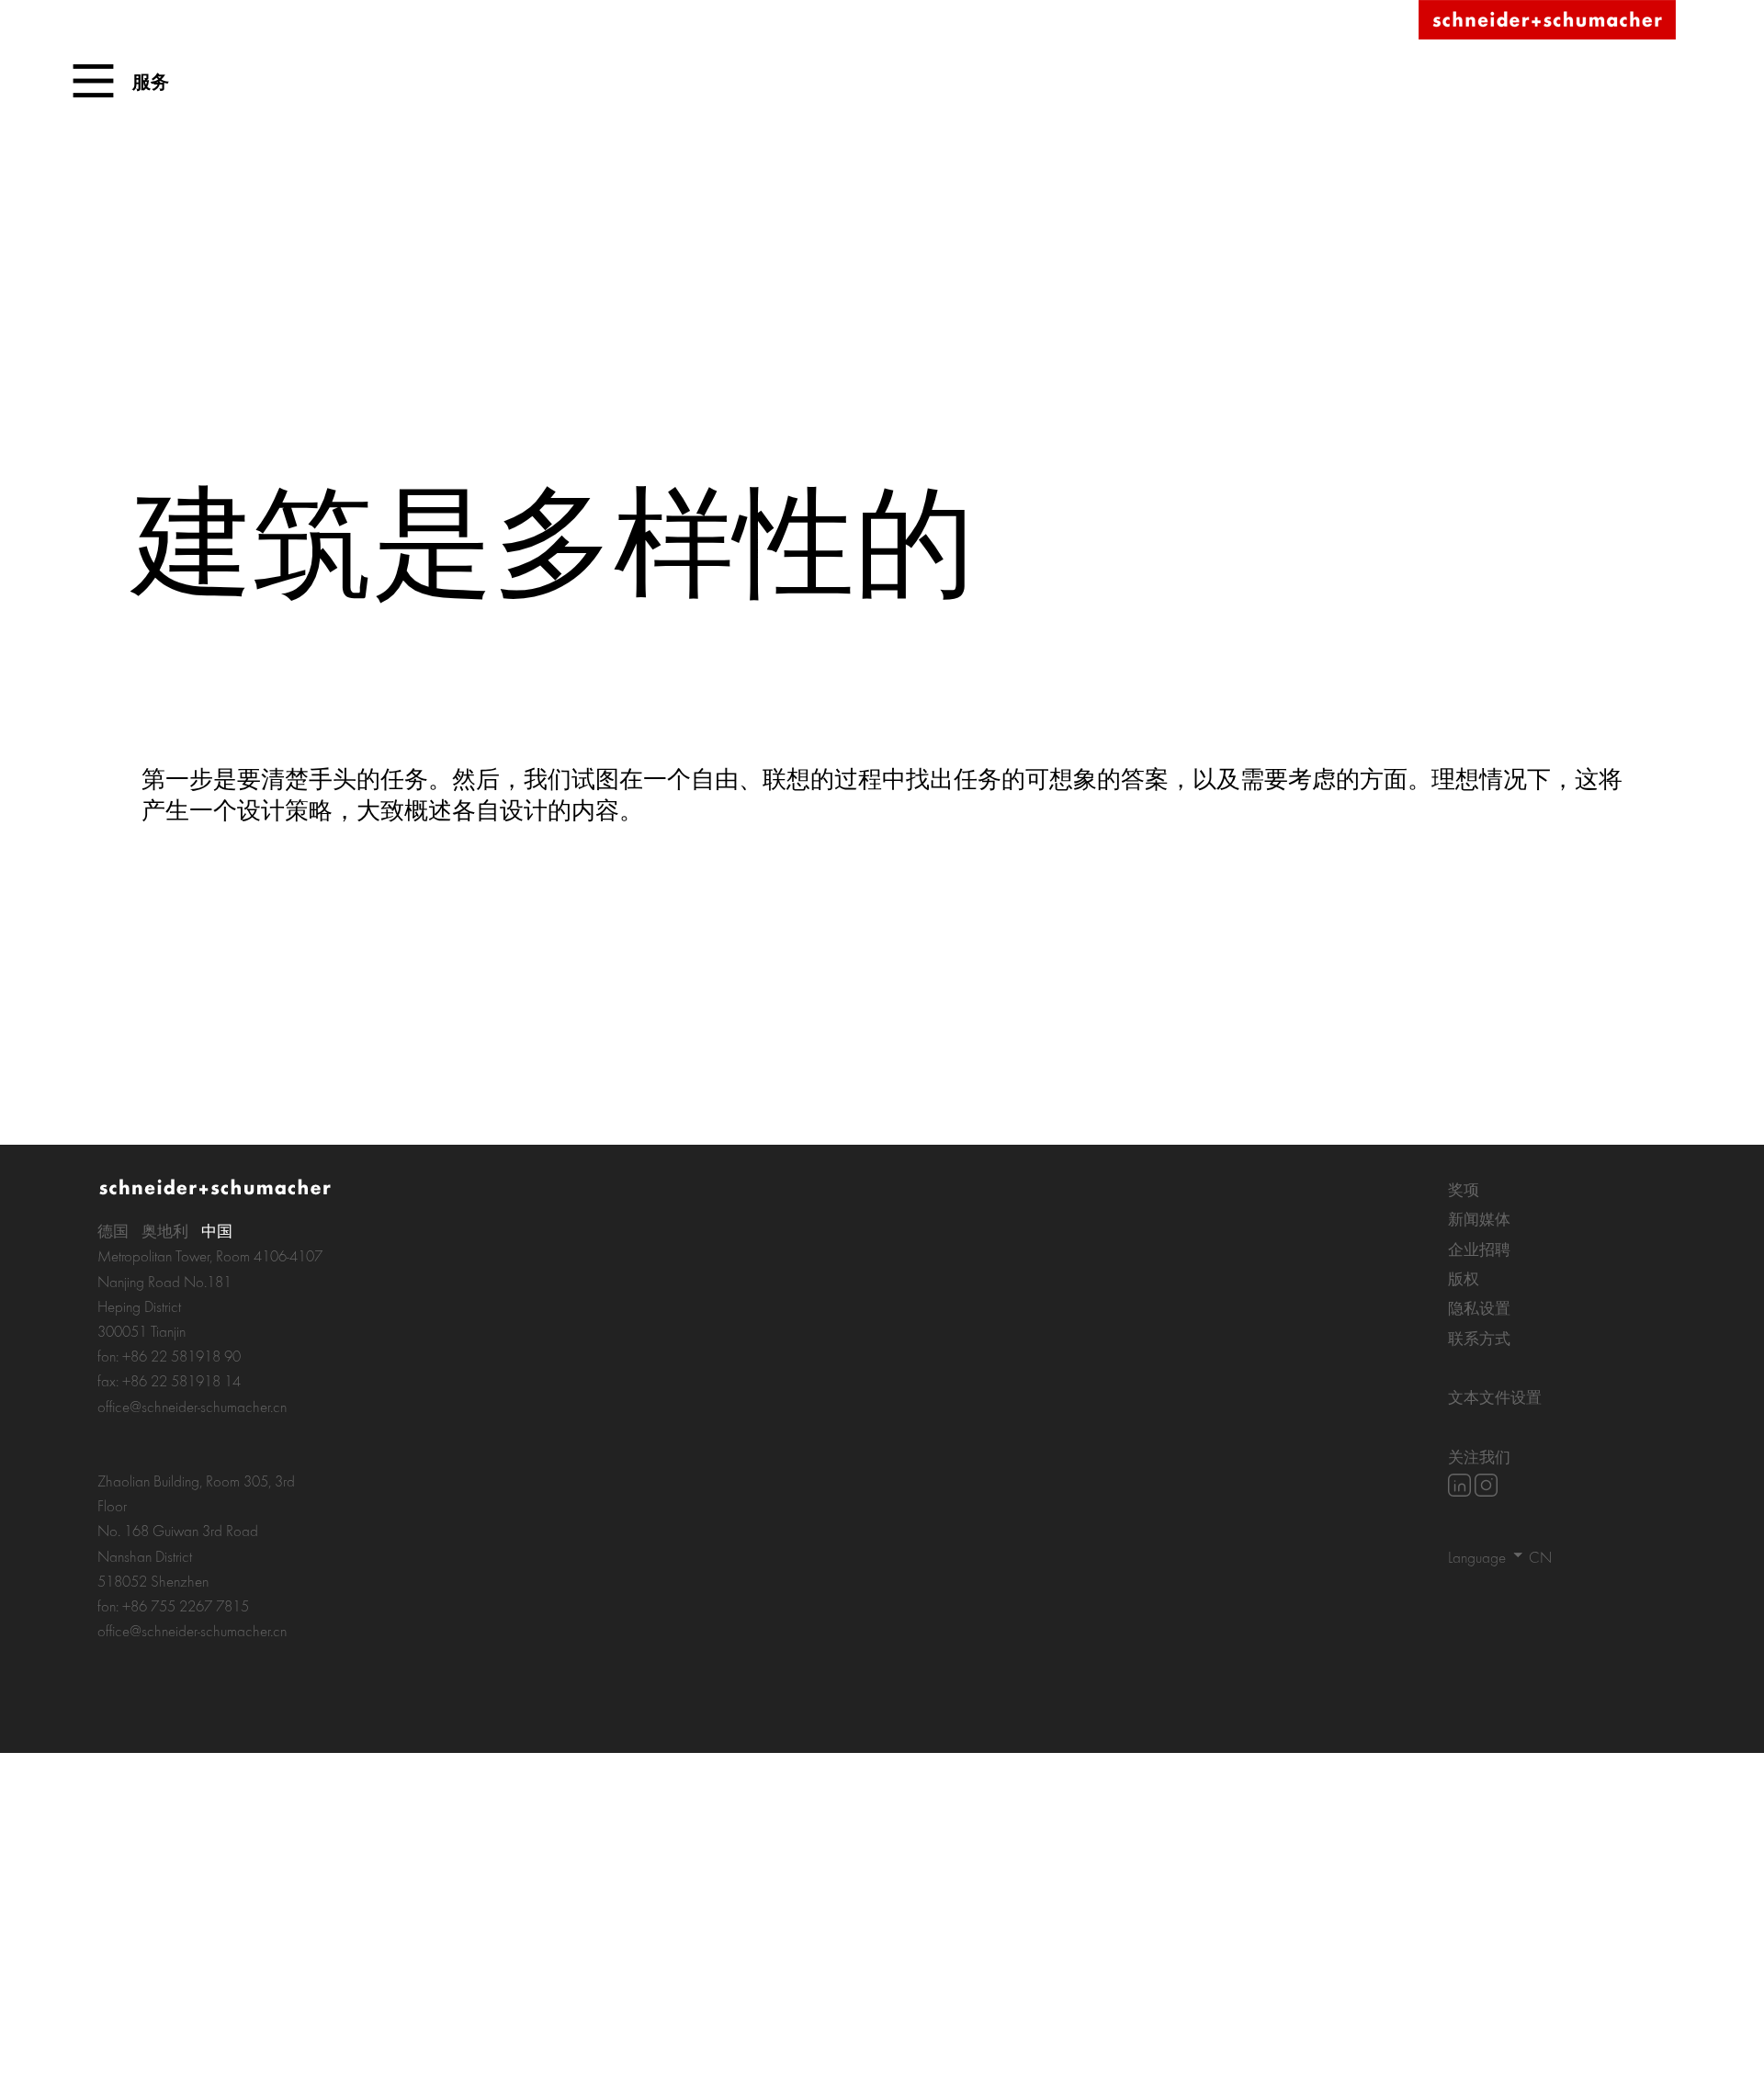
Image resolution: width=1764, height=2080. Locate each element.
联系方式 (1479, 1338)
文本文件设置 (1495, 1397)
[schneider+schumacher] (1547, 21)
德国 (113, 1231)
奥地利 (165, 1231)
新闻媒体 (1479, 1219)
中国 (217, 1231)
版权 (1464, 1278)
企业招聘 (1479, 1249)
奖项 (1464, 1189)
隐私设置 (1479, 1308)
